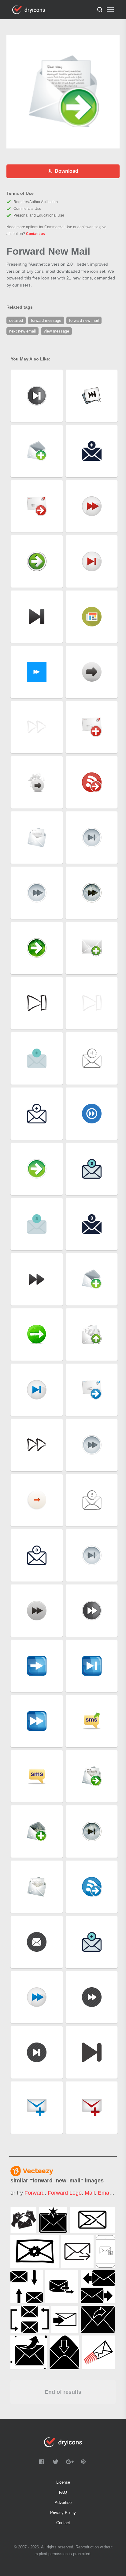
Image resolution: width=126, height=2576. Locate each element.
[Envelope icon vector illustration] (98, 2352)
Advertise (63, 2503)
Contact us (35, 234)
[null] (23, 2220)
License (63, 2482)
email (105, 2193)
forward (35, 2193)
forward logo (65, 2193)
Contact (63, 2523)
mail (90, 2193)
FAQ (63, 2492)
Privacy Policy (63, 2513)
